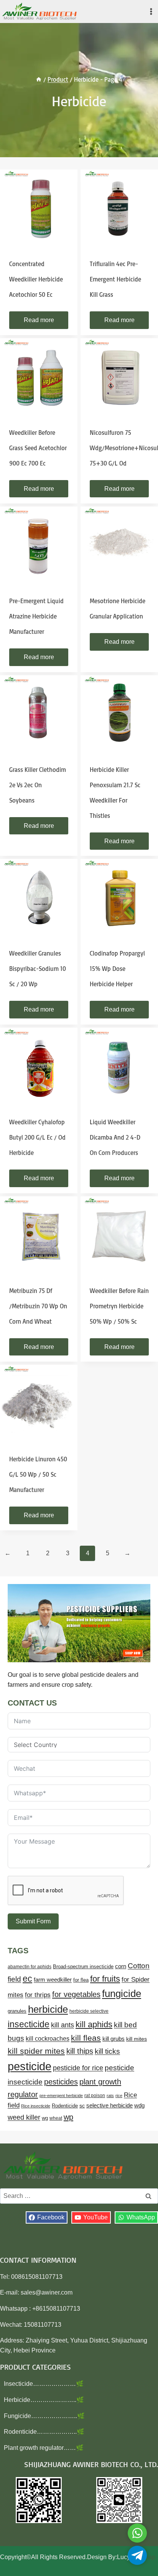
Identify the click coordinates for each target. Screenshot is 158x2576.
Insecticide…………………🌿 (44, 2384)
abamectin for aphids (30, 1967)
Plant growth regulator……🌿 (44, 2448)
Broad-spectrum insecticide (83, 1967)
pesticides (61, 2082)
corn (121, 1966)
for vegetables (76, 1994)
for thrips (38, 1995)
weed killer (24, 2117)
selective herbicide (109, 2106)
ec (27, 1979)
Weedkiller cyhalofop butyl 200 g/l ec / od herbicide (37, 1137)
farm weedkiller (53, 1980)
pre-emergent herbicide (61, 2096)
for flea (81, 1980)
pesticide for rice (78, 2068)
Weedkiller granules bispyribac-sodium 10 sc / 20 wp (38, 969)
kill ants (63, 2025)
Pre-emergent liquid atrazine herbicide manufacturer (36, 616)
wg (45, 2118)
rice (119, 2096)
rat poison (95, 2096)
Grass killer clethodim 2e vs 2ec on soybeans (38, 785)
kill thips (80, 2051)
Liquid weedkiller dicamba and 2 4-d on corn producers (115, 1137)
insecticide (29, 2024)
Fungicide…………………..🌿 (44, 2416)
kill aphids (94, 2024)
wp (68, 2117)
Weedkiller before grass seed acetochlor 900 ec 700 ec (38, 448)
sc (82, 2106)
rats (110, 2096)
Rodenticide (65, 2106)
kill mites (137, 2039)
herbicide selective (89, 2011)
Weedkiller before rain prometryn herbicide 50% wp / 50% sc (119, 1306)
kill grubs (114, 2039)
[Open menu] (151, 11)
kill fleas (86, 2038)
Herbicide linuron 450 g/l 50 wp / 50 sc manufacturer (38, 1474)
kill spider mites (36, 2051)
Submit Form (33, 1921)
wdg (139, 2106)
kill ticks (107, 2051)
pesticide (30, 2066)
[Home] (39, 79)
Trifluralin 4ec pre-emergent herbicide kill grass (115, 279)
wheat (56, 2118)
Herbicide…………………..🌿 (44, 2400)
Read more (39, 320)
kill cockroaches (48, 2038)
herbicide (48, 2009)
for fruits (105, 1979)
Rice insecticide (36, 2106)
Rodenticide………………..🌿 (44, 2432)
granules (17, 2011)
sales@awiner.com (47, 2292)
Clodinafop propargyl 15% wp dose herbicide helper (117, 969)
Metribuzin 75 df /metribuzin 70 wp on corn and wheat (38, 1306)
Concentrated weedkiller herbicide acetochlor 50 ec (36, 279)
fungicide (122, 1994)
